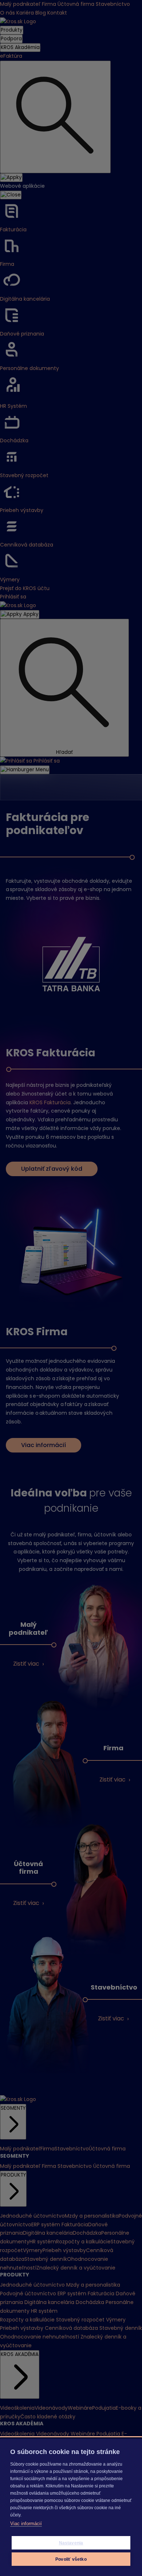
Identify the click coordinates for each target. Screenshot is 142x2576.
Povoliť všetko (71, 2559)
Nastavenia (71, 2543)
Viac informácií (26, 2524)
